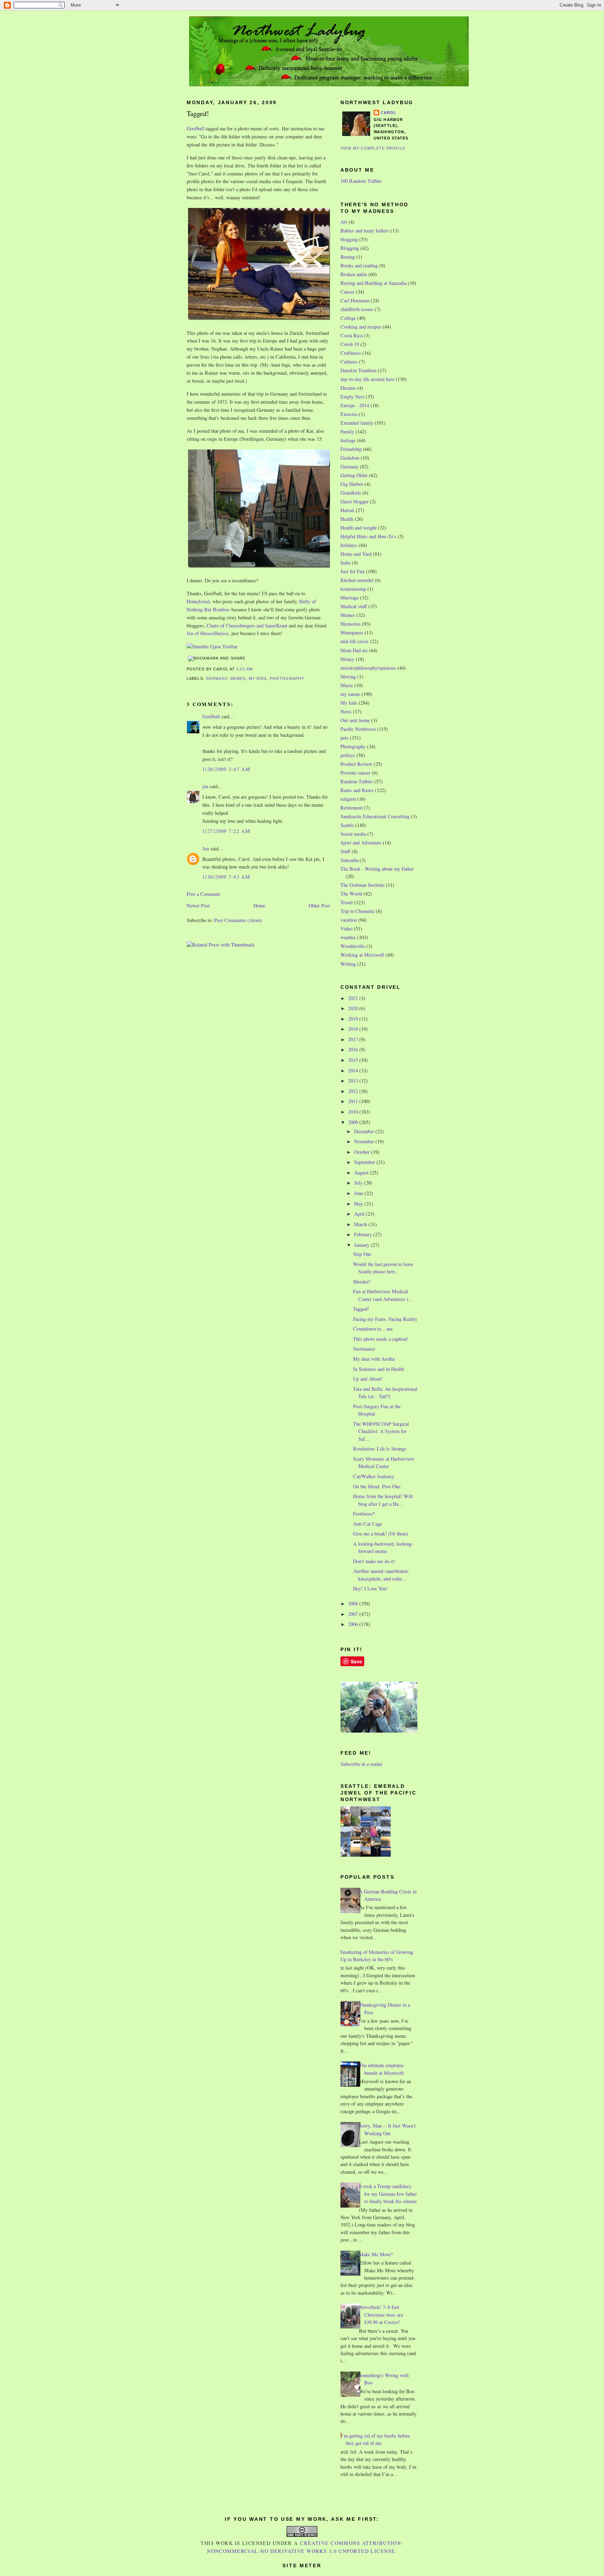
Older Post (319, 905)
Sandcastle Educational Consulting (375, 816)
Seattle (347, 825)
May (359, 1204)
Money (347, 659)
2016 (354, 1049)
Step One (362, 1254)
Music (347, 685)
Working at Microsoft (362, 955)
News (346, 711)
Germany (217, 678)
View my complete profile (373, 148)
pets (344, 738)
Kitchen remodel (357, 580)
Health (347, 519)
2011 (354, 1101)
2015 (354, 1060)
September (365, 1162)
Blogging (350, 248)
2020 (354, 1008)
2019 (354, 1019)
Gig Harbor (352, 484)
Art (344, 222)
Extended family (357, 423)
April (360, 1214)
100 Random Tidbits (361, 181)
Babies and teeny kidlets (365, 231)
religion (348, 799)
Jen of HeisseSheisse (208, 633)
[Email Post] (255, 669)
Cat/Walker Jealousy (374, 1476)
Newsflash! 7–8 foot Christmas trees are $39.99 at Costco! (381, 2315)
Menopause (352, 632)
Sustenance (364, 1349)
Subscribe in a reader (361, 1764)
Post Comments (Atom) (238, 920)
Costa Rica (351, 335)
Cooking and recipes (361, 327)
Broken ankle (354, 274)
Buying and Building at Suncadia (373, 283)
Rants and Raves (357, 790)
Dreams (348, 388)
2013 (354, 1081)
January (362, 1245)
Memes (238, 678)
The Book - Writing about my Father (377, 869)
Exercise (349, 414)
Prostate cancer (355, 773)
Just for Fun (353, 571)
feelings (348, 440)
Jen (206, 848)
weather (348, 937)
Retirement (351, 808)
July (359, 1183)
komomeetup (353, 589)
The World (351, 894)
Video (346, 929)
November (365, 1141)
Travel (347, 902)
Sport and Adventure (361, 843)
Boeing (348, 257)
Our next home (355, 720)
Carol (389, 113)
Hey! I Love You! (370, 1588)
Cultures (349, 362)
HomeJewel (198, 601)
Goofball (195, 128)
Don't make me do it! (374, 1561)
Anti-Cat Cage (368, 1524)
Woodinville (353, 946)
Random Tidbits (357, 781)
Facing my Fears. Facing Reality (385, 1319)
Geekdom (350, 458)
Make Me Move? (376, 2254)
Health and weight (358, 528)
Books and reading (359, 265)
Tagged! (198, 113)
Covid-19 (350, 344)
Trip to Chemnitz (358, 911)
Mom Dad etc (354, 650)
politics (348, 755)
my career (350, 694)
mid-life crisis (354, 641)
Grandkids (351, 493)
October (363, 1152)
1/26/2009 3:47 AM (226, 769)
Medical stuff (354, 606)
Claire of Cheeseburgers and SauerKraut (247, 625)
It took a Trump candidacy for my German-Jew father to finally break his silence (388, 2194)
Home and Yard (356, 554)
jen (205, 786)
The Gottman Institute (362, 885)
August (362, 1172)
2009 (354, 1122)
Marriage (350, 598)
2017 (354, 1039)
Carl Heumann (355, 300)
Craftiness (351, 353)
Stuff (345, 851)
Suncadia (349, 860)
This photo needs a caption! (381, 1339)
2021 (354, 998)
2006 (354, 1624)
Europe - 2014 (355, 405)
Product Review (356, 764)
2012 (354, 1091)
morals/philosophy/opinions (368, 668)
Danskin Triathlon (358, 370)
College (348, 318)
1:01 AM (245, 669)
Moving (348, 677)
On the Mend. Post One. (377, 1486)
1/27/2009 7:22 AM (226, 831)
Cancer (347, 292)
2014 (354, 1070)
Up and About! (368, 1379)
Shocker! (362, 1282)
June (359, 1193)
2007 (354, 1614)
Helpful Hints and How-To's (368, 536)
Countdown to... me (373, 1329)
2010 (354, 1112)
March (361, 1224)
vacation (349, 920)
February (364, 1234)
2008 (354, 1603)
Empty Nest (352, 397)
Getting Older (354, 475)
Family (347, 431)
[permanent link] (212, 646)
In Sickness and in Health (379, 1369)
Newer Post (198, 905)
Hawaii (347, 510)
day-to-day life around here (367, 379)
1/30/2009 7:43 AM (226, 877)
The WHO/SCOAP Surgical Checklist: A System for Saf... (381, 1431)
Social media (353, 834)
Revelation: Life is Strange (380, 1449)
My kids (258, 678)
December (365, 1131)
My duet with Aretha (374, 1359)
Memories (351, 624)
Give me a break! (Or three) (381, 1534)
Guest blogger (354, 501)
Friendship (351, 449)
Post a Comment (203, 894)
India (346, 563)
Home (259, 905)
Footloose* (364, 1514)
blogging (349, 239)
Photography (287, 678)
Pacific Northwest (358, 729)
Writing (348, 964)
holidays (349, 545)
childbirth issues (357, 309)
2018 (354, 1029)
